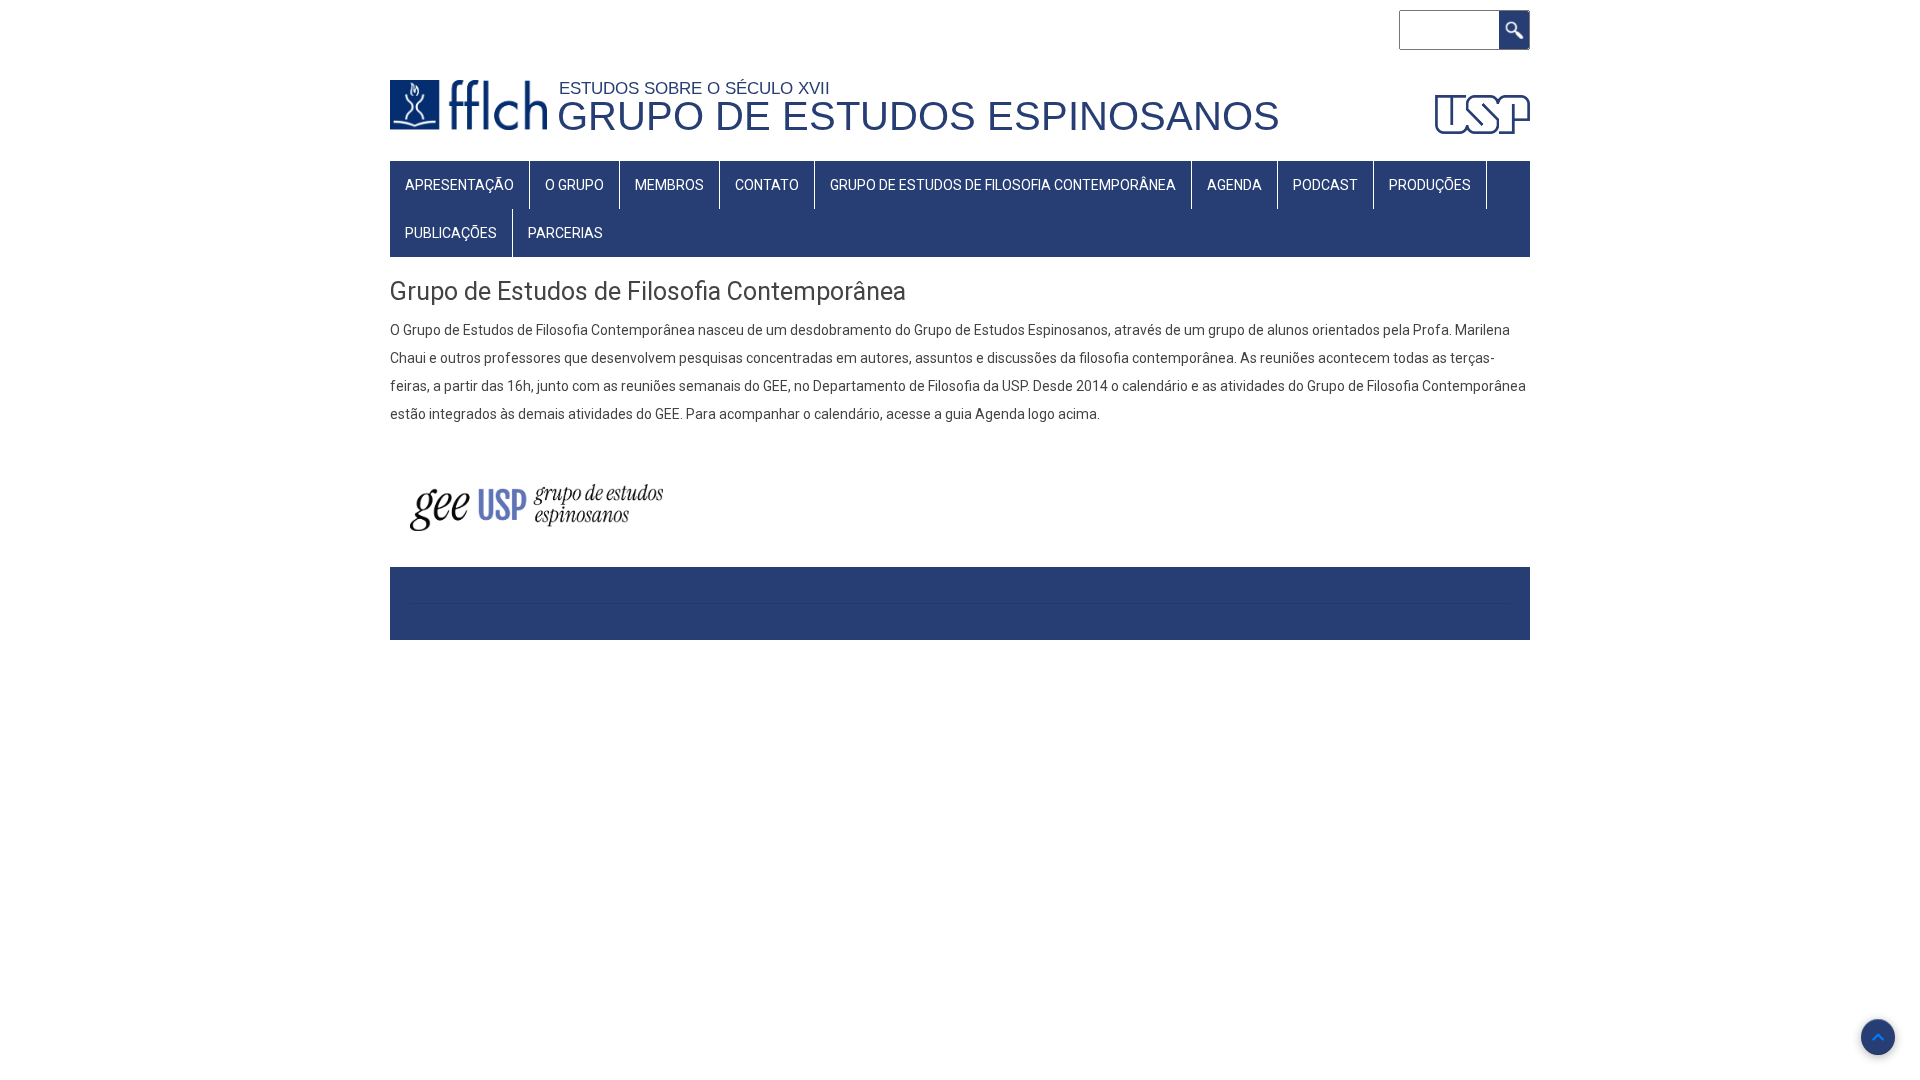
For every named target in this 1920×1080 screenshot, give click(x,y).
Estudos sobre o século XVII (699, 88)
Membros (669, 185)
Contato (767, 185)
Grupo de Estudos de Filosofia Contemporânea (1003, 185)
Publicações (451, 233)
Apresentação (459, 185)
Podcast (1325, 185)
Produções (1430, 185)
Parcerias (565, 233)
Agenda (1234, 185)
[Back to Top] (1878, 1037)
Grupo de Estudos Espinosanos (918, 116)
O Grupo (574, 185)
